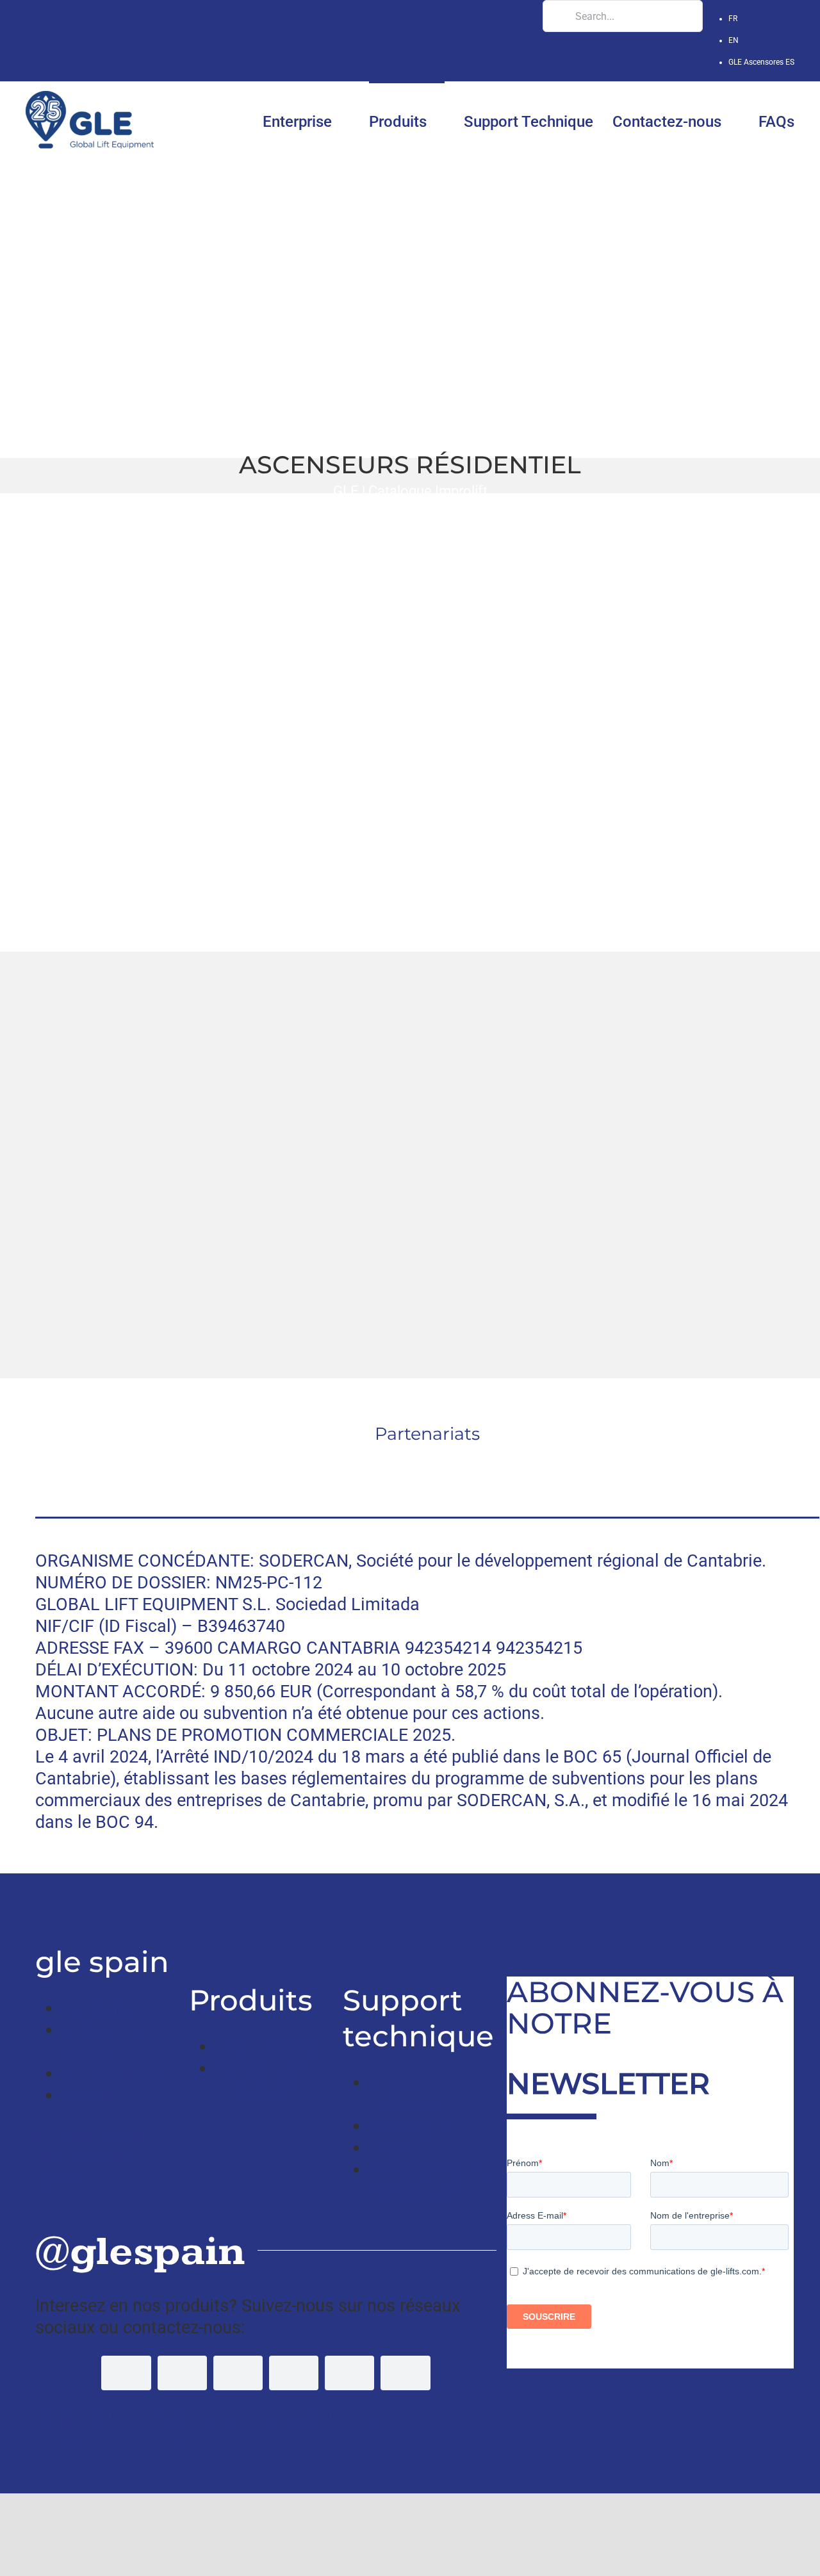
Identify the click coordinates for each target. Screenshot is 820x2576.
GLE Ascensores (761, 62)
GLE (346, 491)
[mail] (405, 2373)
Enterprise (100, 2008)
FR (733, 19)
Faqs (387, 2148)
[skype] (349, 2373)
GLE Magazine (116, 2073)
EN (734, 40)
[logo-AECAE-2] (631, 1460)
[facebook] (126, 2373)
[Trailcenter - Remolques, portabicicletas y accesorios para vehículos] (39, 1905)
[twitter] (182, 2373)
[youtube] (238, 2373)
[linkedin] (294, 2373)
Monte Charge (269, 2046)
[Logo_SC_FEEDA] (223, 1460)
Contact (91, 2095)
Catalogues (412, 2126)
